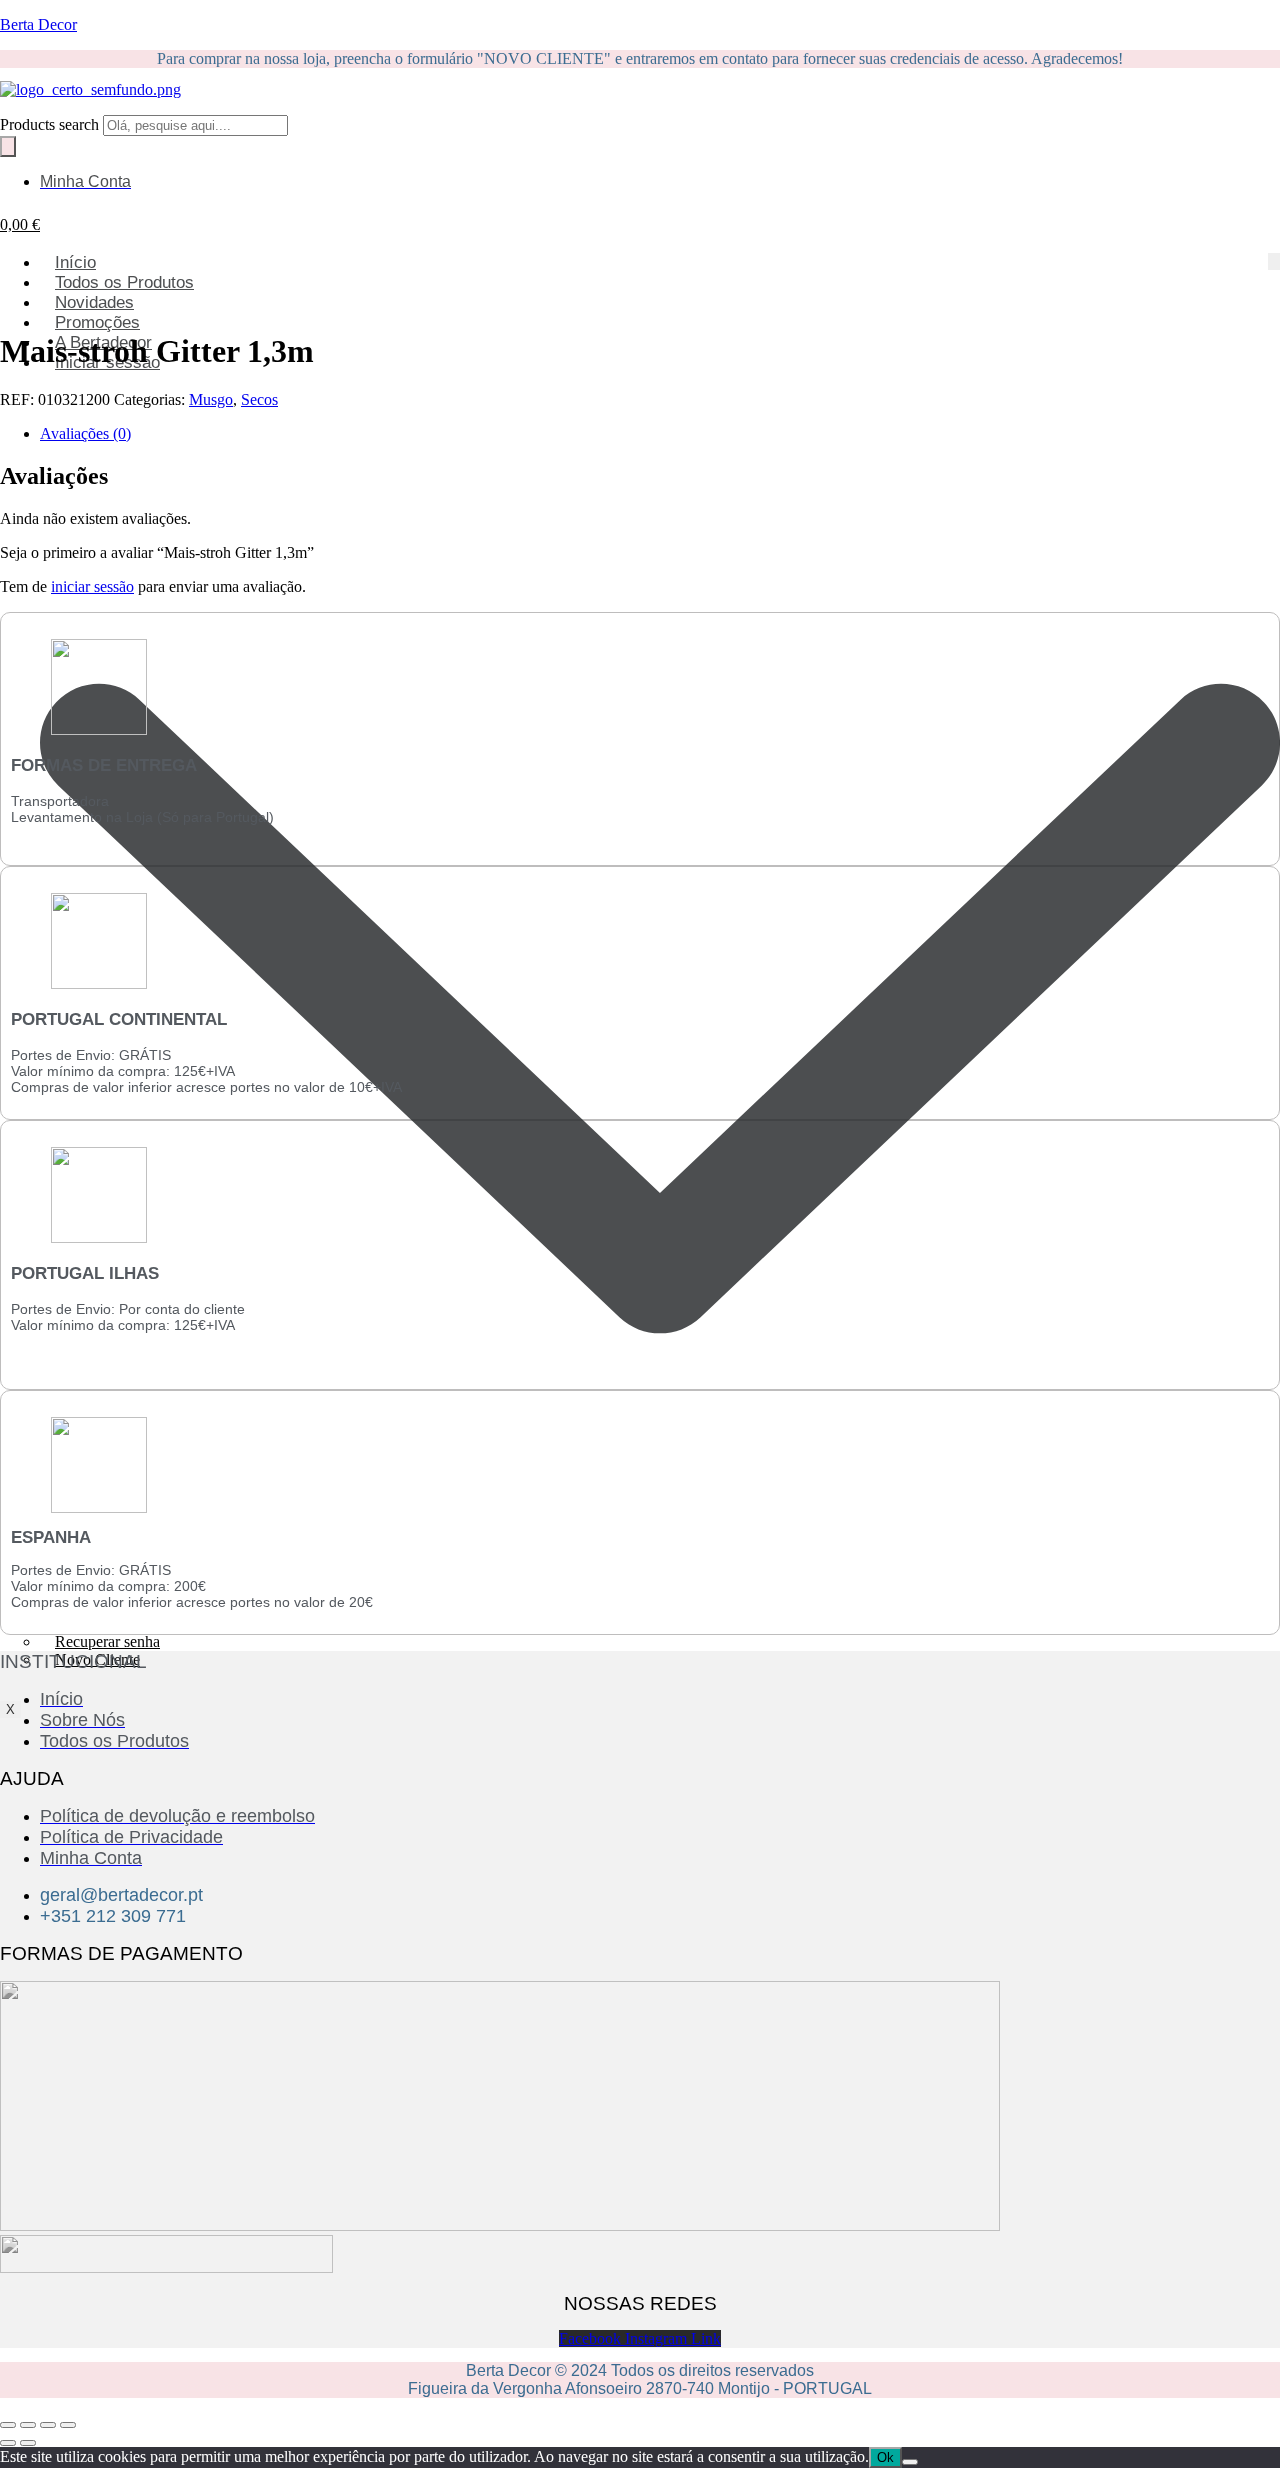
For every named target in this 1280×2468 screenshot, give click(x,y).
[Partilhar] (48, 2425)
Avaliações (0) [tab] (85, 433)
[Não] (910, 2462)
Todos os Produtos (124, 282)
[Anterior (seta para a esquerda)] (8, 2443)
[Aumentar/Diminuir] (8, 2425)
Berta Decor (38, 24)
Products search (51, 124)
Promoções (97, 322)
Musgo (211, 399)
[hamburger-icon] (1274, 261)
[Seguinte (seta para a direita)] (28, 2443)
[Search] (8, 146)
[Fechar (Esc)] (68, 2425)
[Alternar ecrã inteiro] (28, 2425)
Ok (885, 2457)
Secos (259, 399)
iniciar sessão (92, 586)
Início (75, 262)
